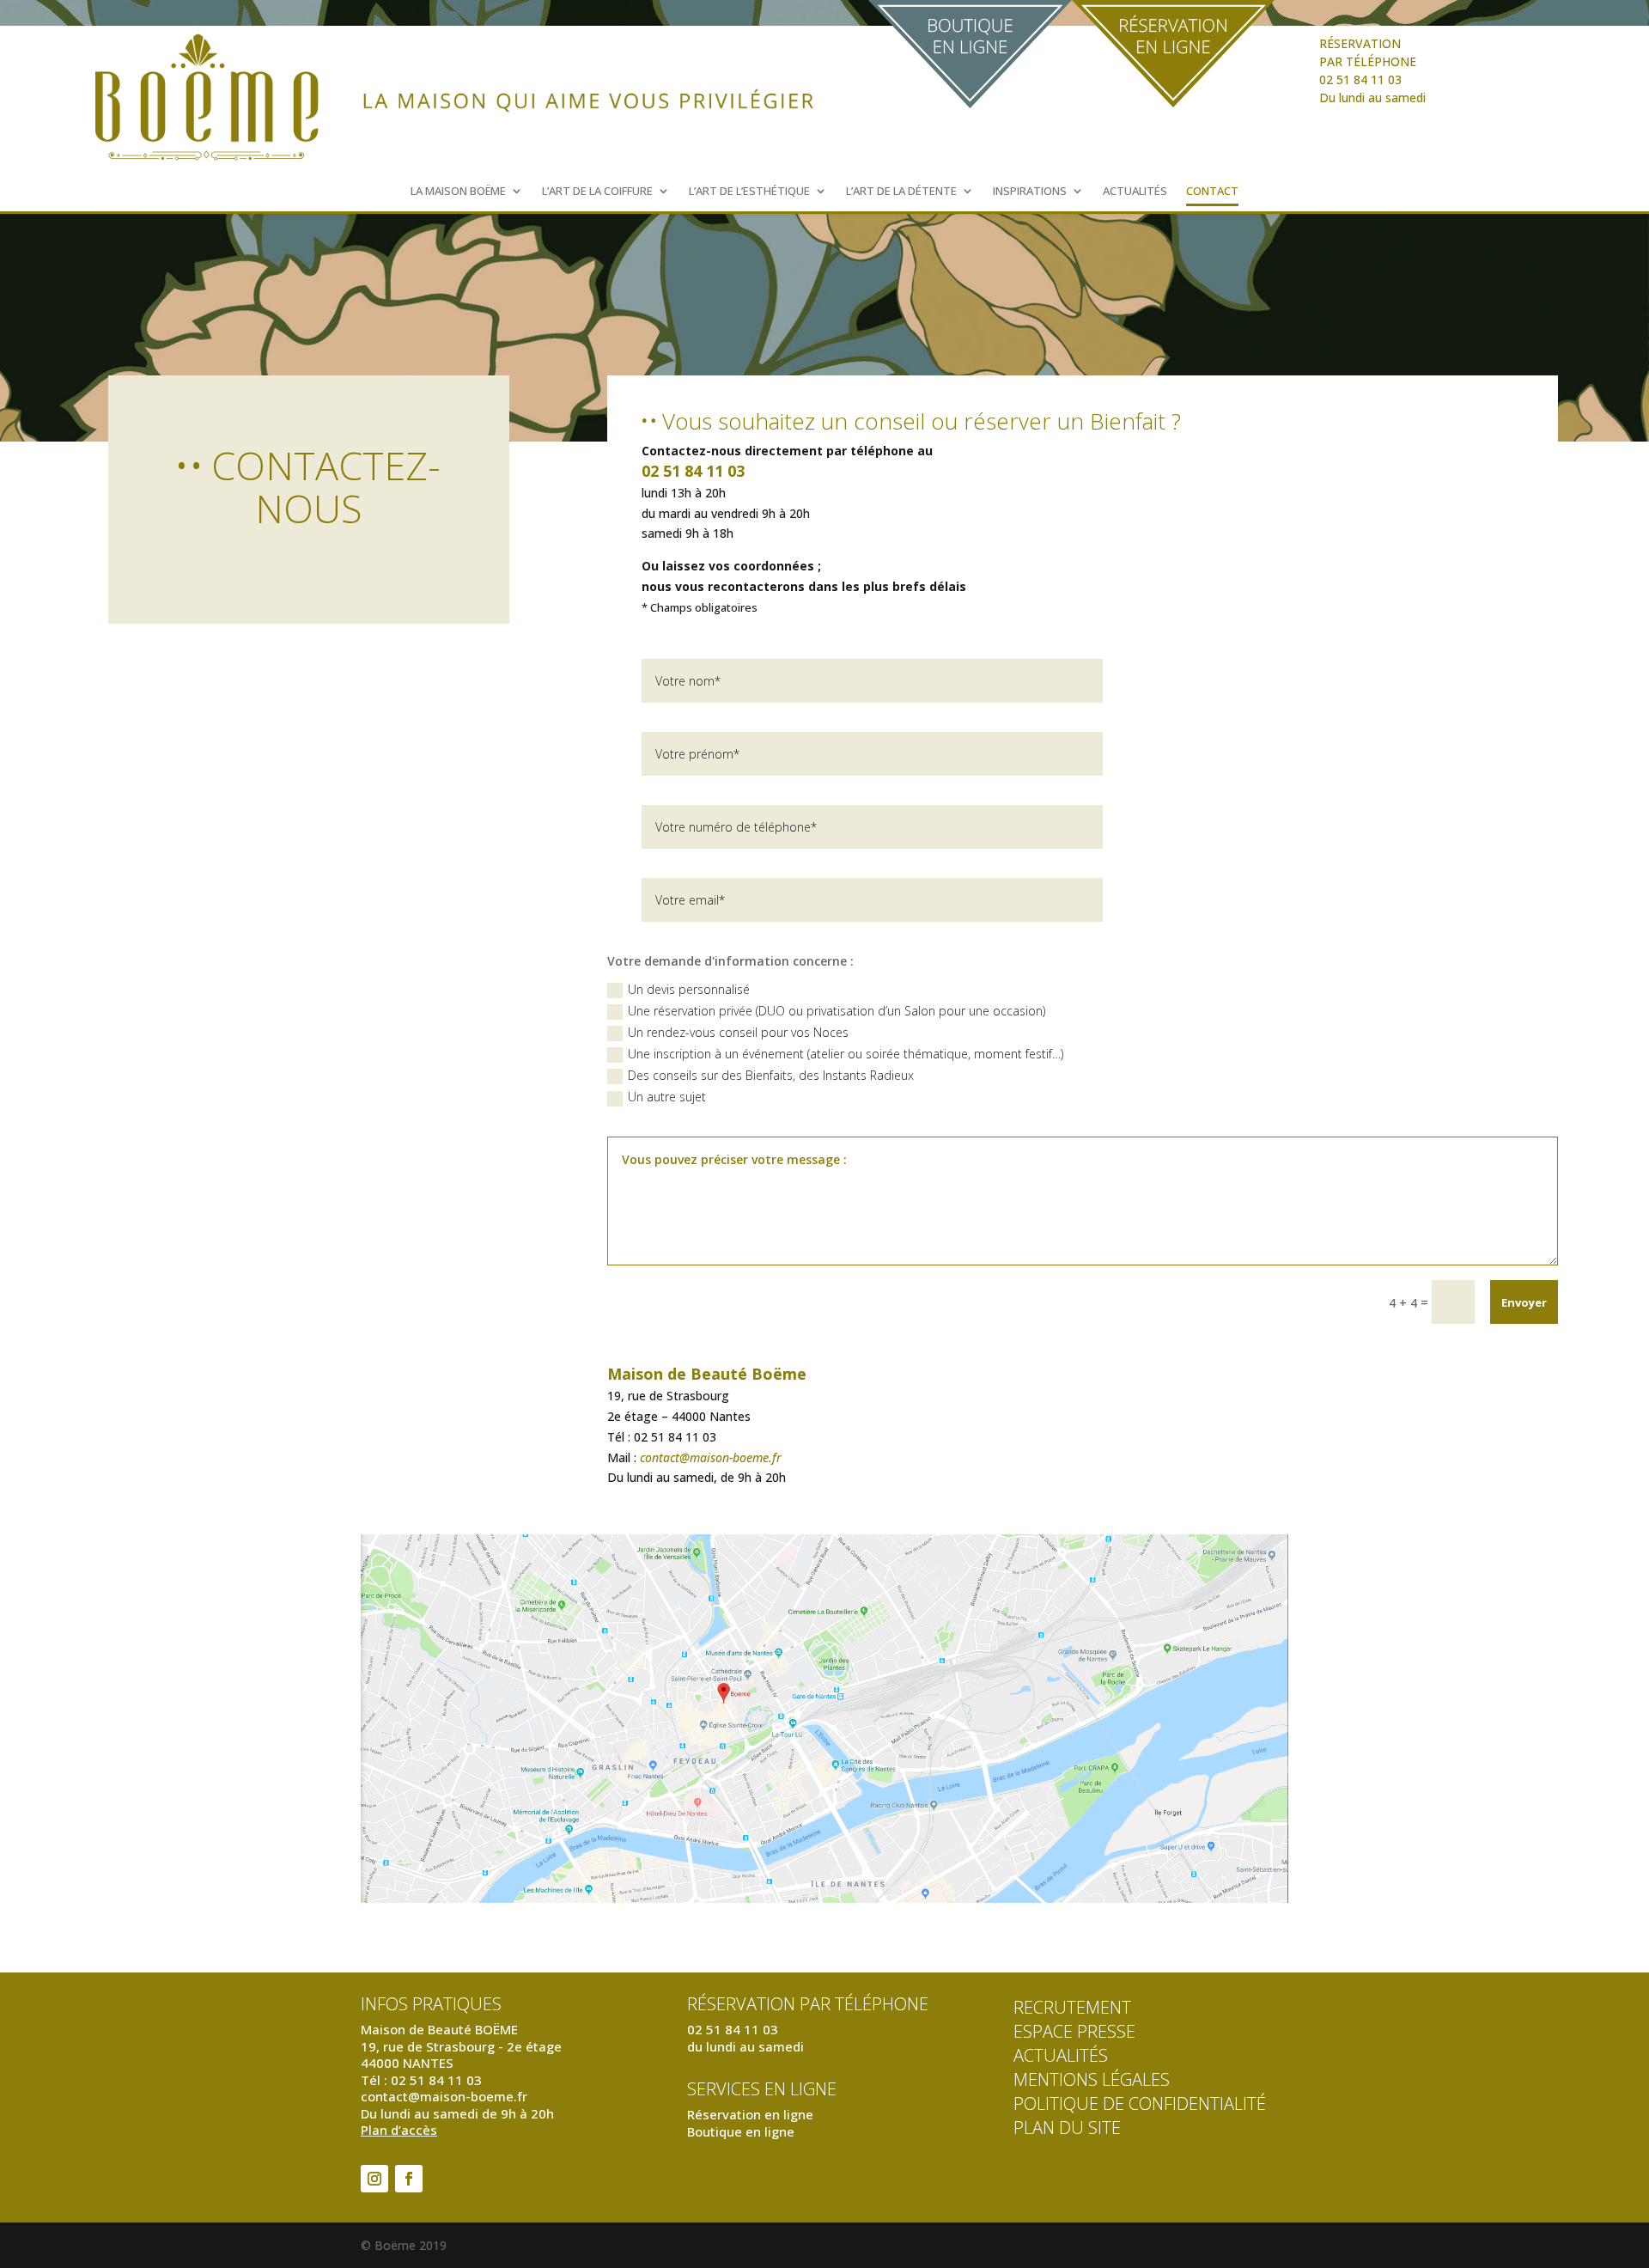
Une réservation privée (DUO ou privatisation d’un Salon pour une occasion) (837, 1011)
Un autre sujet (667, 1097)
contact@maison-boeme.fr (711, 1457)
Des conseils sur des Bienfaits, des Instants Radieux (771, 1075)
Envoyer (1524, 1302)
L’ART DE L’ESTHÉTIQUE (749, 192)
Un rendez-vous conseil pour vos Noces (738, 1032)
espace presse (1074, 2031)
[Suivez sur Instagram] (374, 2179)
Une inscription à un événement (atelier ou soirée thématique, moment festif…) (846, 1054)
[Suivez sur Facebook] (409, 2179)
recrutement (1072, 2007)
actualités (1061, 2055)
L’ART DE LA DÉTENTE (901, 192)
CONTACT (1212, 192)
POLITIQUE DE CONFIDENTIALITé (1140, 2103)
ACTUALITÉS (1135, 192)
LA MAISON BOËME (458, 192)
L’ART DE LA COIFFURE (597, 192)
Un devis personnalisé (689, 989)
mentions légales (1092, 2079)
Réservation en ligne (750, 2114)
